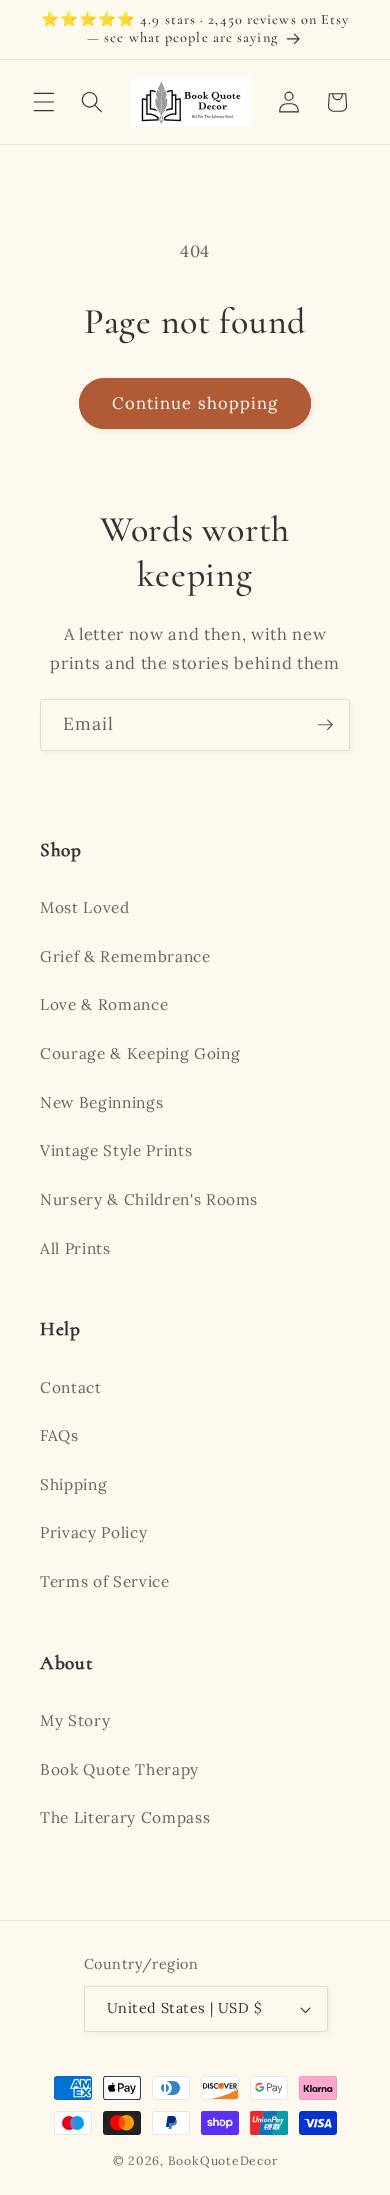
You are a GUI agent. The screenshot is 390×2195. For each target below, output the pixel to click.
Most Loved (85, 907)
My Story (75, 1720)
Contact (71, 1387)
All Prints (75, 1248)
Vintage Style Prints (116, 1150)
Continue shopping (195, 403)
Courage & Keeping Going (140, 1053)
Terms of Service (105, 1581)
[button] (44, 102)
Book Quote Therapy (119, 1769)
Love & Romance (104, 1004)
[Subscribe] (325, 725)
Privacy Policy (93, 1532)
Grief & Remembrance (125, 956)
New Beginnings (101, 1102)
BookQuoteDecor (223, 2160)
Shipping (73, 1484)
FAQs (59, 1435)
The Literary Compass (125, 1817)
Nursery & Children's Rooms (149, 1199)
